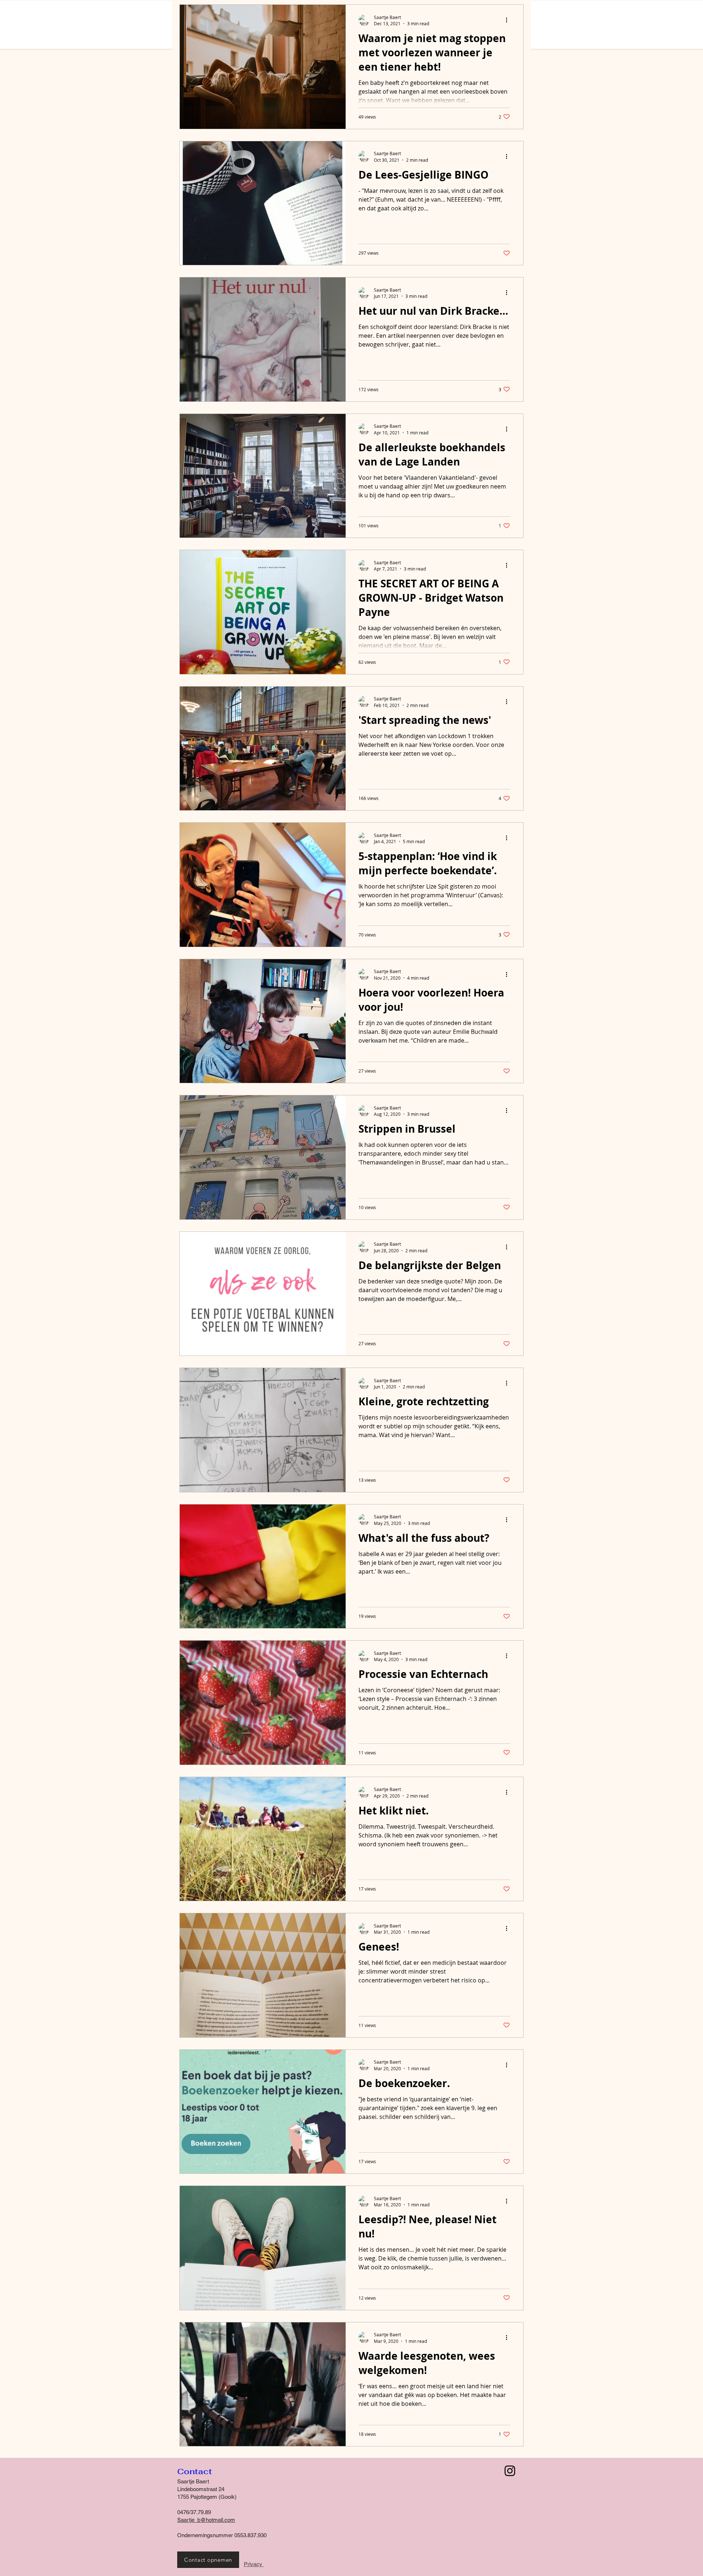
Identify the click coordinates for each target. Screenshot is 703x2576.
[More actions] (509, 20)
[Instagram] (510, 2471)
